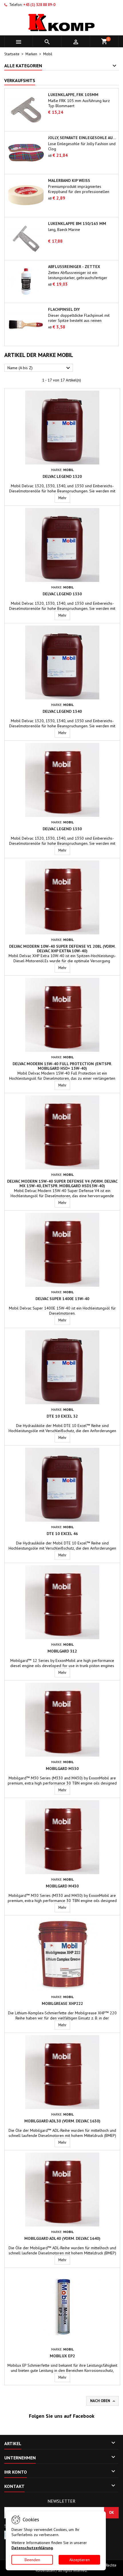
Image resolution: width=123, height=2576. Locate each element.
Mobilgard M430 (62, 1886)
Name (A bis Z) (39, 368)
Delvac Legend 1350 (62, 829)
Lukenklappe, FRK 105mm (73, 95)
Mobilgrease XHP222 (62, 2003)
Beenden (32, 2560)
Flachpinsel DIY (64, 309)
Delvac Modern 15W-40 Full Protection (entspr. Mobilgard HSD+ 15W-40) (62, 1066)
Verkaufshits (20, 80)
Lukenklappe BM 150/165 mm (77, 224)
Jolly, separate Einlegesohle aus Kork (82, 138)
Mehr (64, 498)
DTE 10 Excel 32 (62, 1416)
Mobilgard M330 (62, 1769)
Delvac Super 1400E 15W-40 (62, 1299)
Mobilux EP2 (62, 2356)
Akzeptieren (80, 2560)
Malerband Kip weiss (69, 180)
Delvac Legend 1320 (62, 476)
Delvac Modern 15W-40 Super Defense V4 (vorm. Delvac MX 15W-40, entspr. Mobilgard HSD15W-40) (62, 1184)
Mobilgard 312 (62, 1651)
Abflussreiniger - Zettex (74, 267)
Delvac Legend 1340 (62, 711)
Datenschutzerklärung (32, 2548)
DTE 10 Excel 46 (62, 1534)
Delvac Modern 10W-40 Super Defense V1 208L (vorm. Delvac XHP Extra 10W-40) (62, 949)
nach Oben (103, 2401)
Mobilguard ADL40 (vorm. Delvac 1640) (62, 2238)
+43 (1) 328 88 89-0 (39, 5)
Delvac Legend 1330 (62, 594)
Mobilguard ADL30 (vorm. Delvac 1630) (62, 2121)
